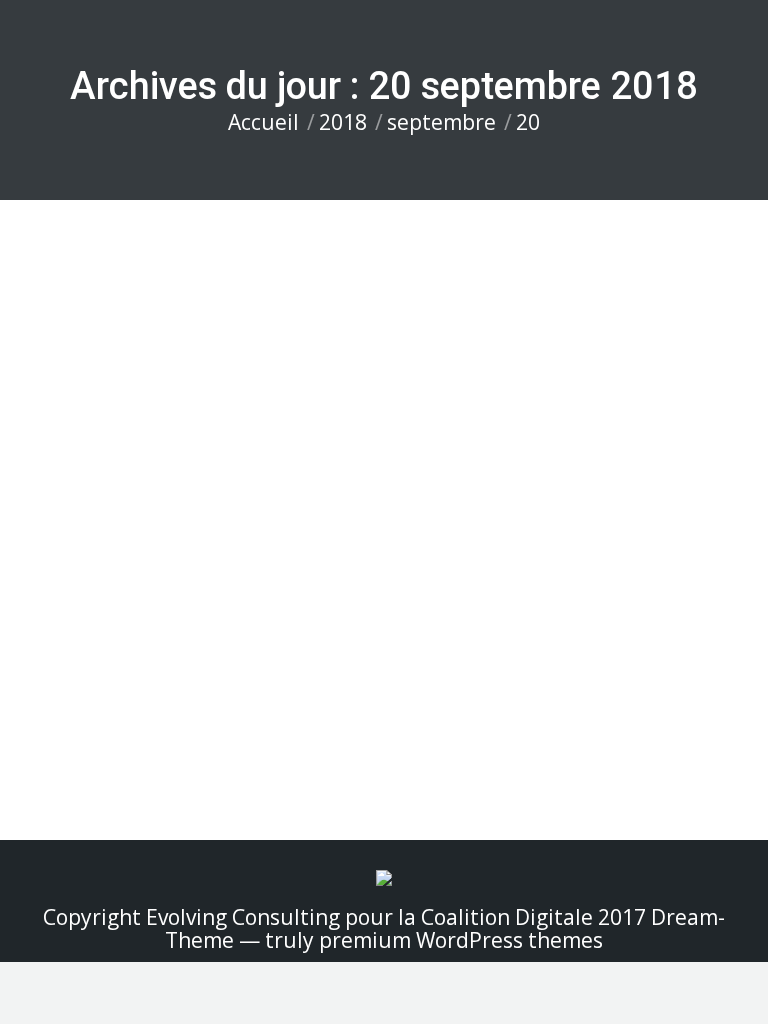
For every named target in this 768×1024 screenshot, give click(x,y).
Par (212, 641)
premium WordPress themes (461, 940)
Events (131, 641)
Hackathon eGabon (124, 606)
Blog (66, 641)
